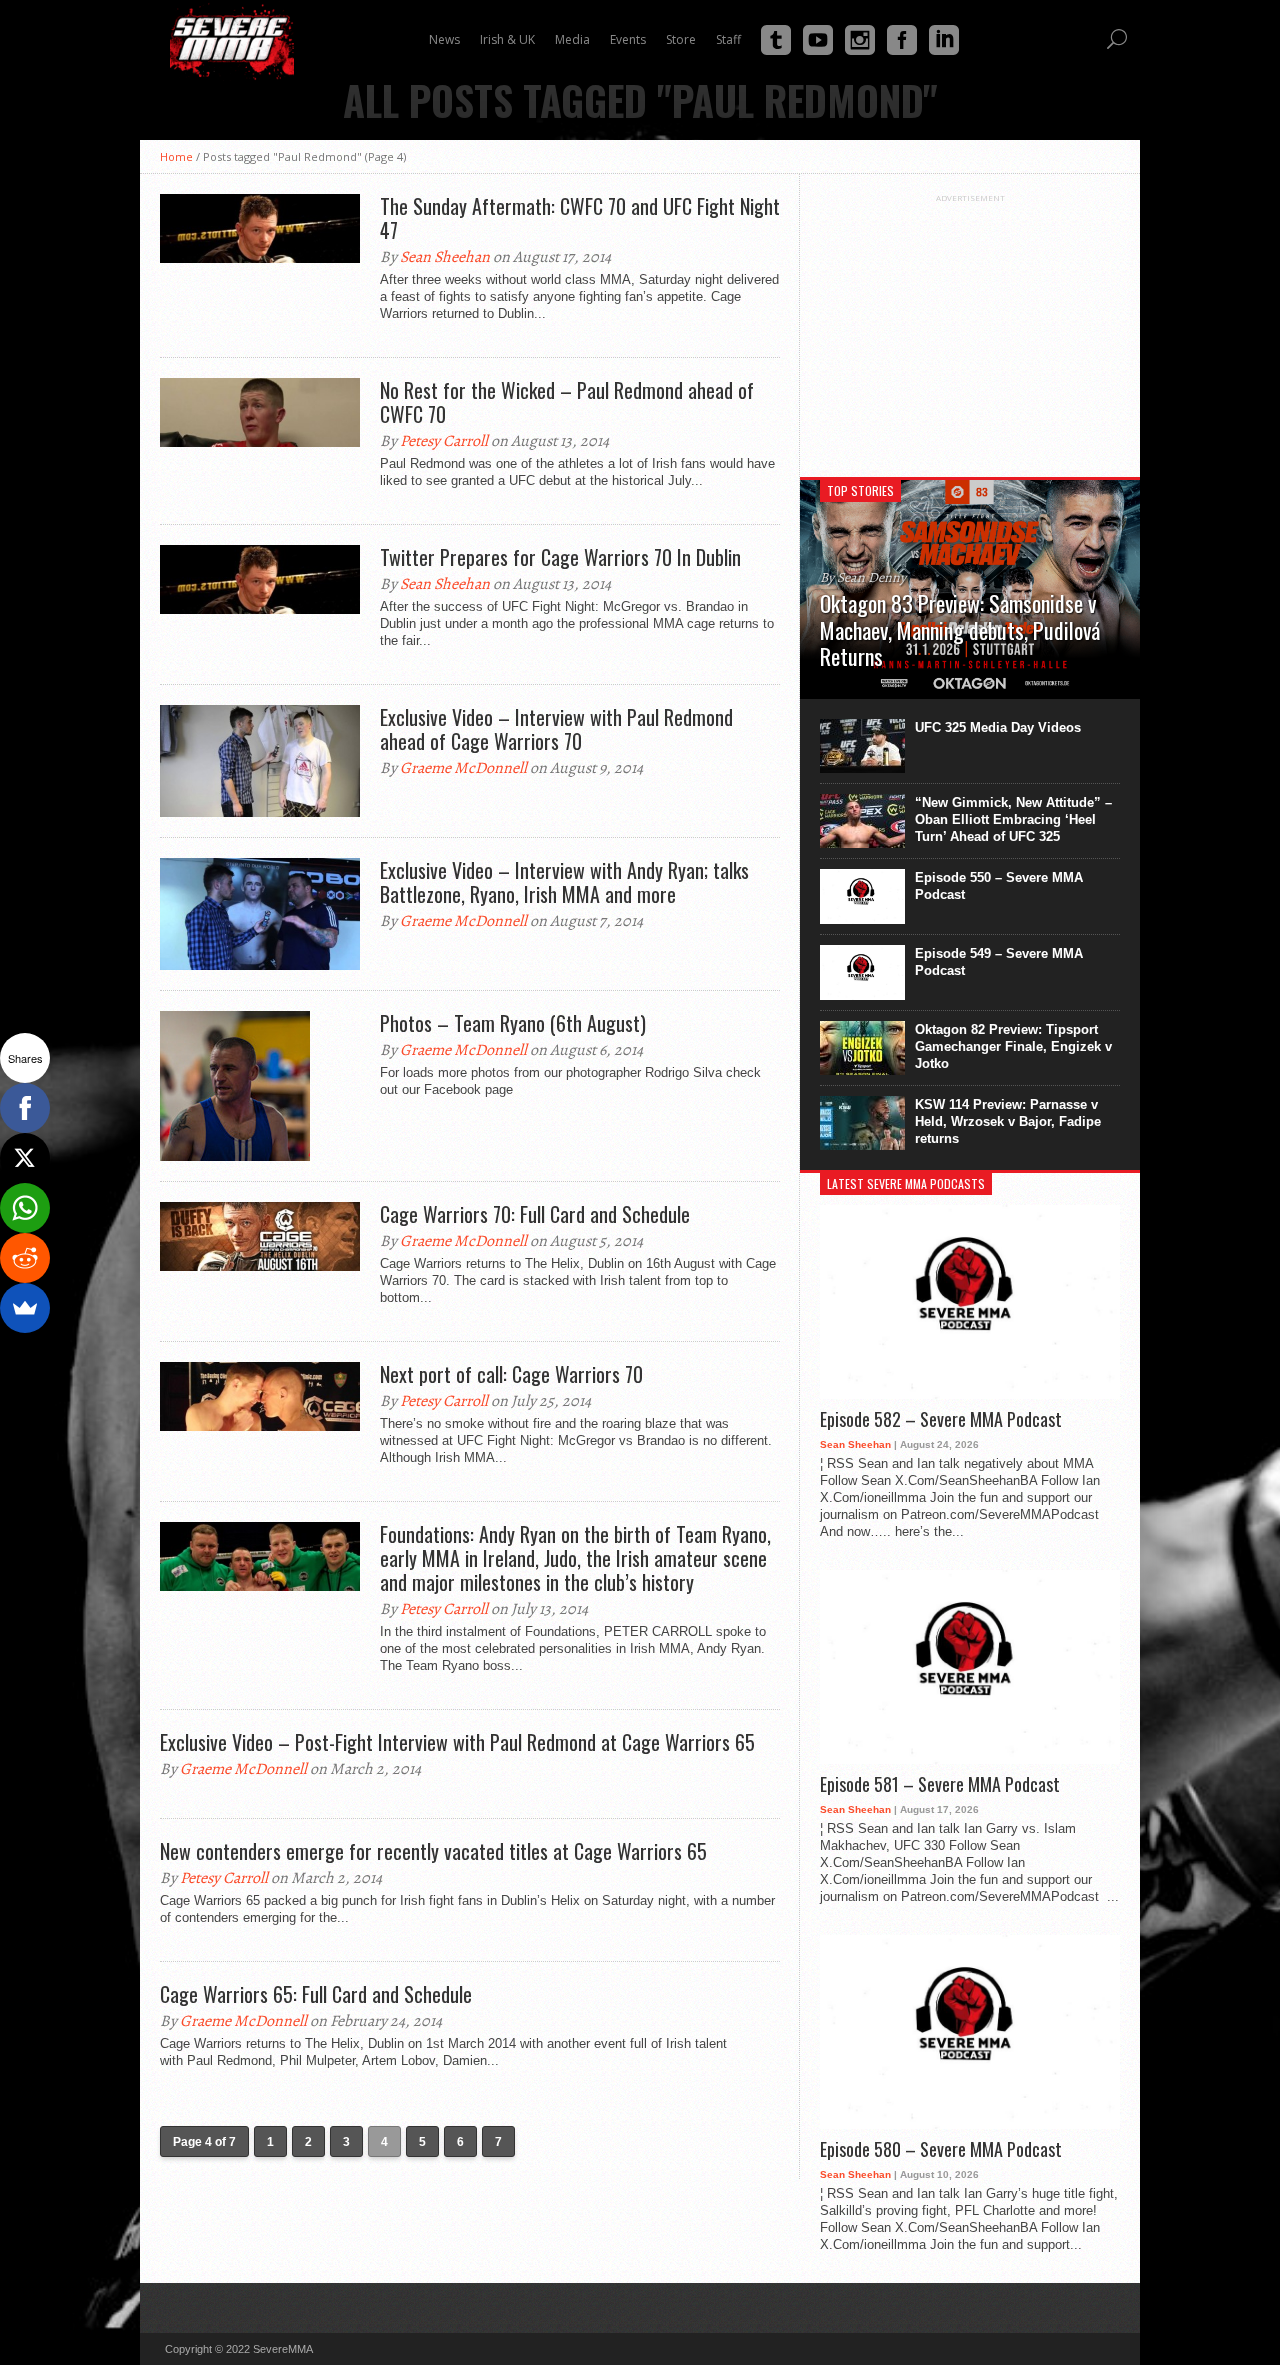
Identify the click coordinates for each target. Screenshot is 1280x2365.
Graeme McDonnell (463, 768)
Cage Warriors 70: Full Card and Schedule (535, 1214)
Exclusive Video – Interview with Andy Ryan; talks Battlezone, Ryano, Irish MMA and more (564, 882)
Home (176, 156)
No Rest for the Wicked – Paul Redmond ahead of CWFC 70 (567, 402)
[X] (25, 1158)
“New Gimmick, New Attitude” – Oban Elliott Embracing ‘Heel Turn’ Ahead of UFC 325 (1013, 819)
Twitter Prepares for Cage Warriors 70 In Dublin (560, 557)
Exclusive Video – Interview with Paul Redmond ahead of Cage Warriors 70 (556, 729)
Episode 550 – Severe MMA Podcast (999, 886)
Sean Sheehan (445, 257)
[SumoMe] (25, 1308)
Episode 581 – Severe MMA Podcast (940, 1785)
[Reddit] (25, 1258)
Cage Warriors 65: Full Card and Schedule (316, 1994)
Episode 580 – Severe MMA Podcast (941, 2150)
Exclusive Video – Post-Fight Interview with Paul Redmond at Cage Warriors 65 (457, 1742)
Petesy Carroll (444, 441)
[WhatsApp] (25, 1208)
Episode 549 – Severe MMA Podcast (999, 962)
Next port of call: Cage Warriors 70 (511, 1374)
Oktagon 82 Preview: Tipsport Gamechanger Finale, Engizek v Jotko (1013, 1046)
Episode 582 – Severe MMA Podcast (941, 1420)
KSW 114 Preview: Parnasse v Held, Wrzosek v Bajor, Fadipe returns (1008, 1121)
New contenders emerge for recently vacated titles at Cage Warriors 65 (433, 1851)
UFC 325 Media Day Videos (998, 727)
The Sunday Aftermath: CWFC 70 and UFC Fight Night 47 (580, 218)
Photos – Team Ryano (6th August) (513, 1023)
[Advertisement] (970, 328)
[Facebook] (25, 1108)
